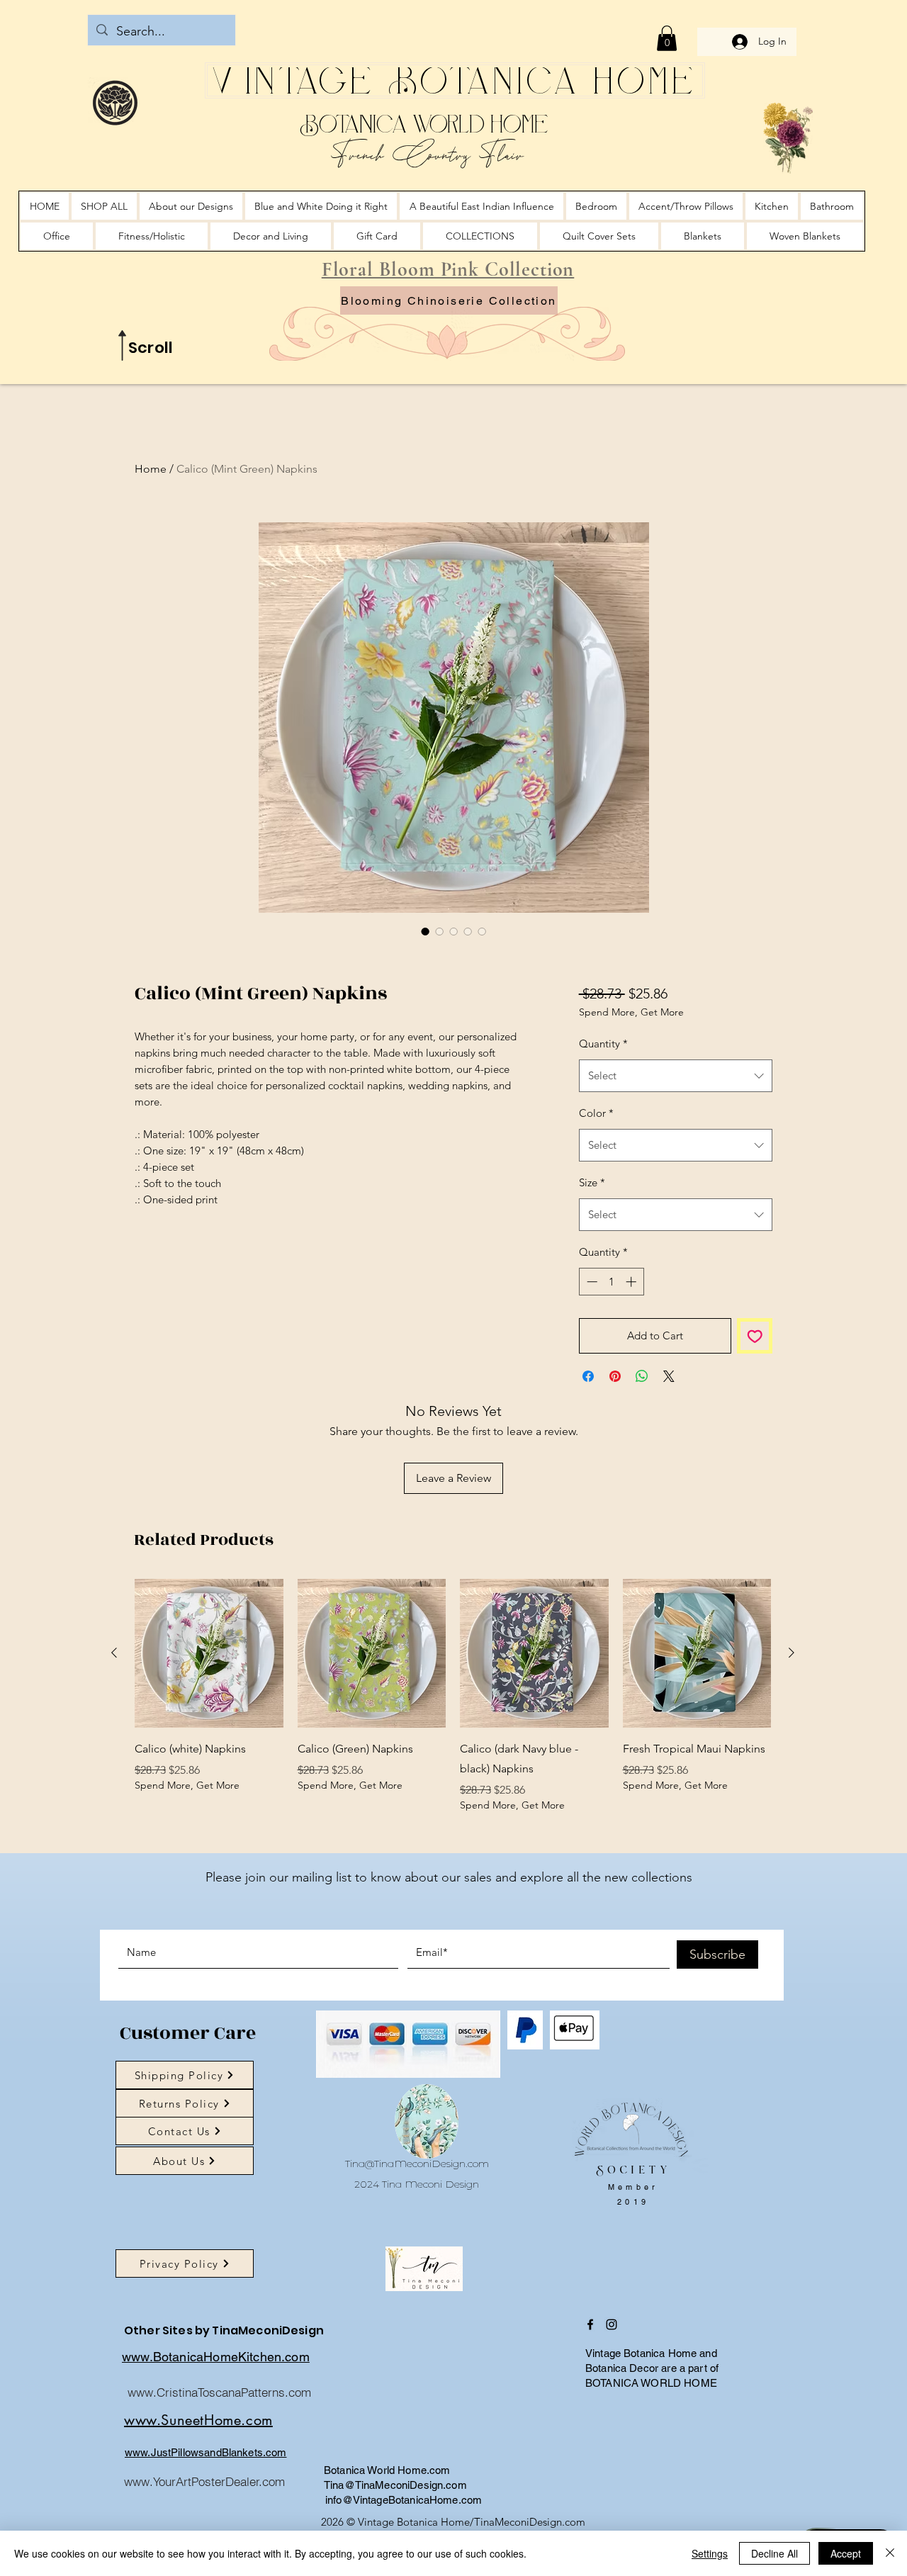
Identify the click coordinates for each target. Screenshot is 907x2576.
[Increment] (632, 1318)
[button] (667, 38)
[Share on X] (669, 1413)
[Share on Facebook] (588, 1413)
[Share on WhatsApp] (642, 1413)
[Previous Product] (114, 1689)
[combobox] (676, 1113)
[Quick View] (209, 1690)
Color (596, 1150)
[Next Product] (791, 1689)
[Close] (890, 2553)
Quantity (603, 1080)
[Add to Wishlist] (755, 1373)
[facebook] (590, 2361)
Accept (846, 2553)
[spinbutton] (611, 1318)
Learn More (629, 1050)
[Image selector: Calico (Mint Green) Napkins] (425, 931)
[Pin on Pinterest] (615, 1413)
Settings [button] (710, 2553)
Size (592, 1219)
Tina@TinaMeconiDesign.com (417, 2200)
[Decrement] (591, 1318)
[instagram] (612, 2361)
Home (151, 469)
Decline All (774, 2553)
